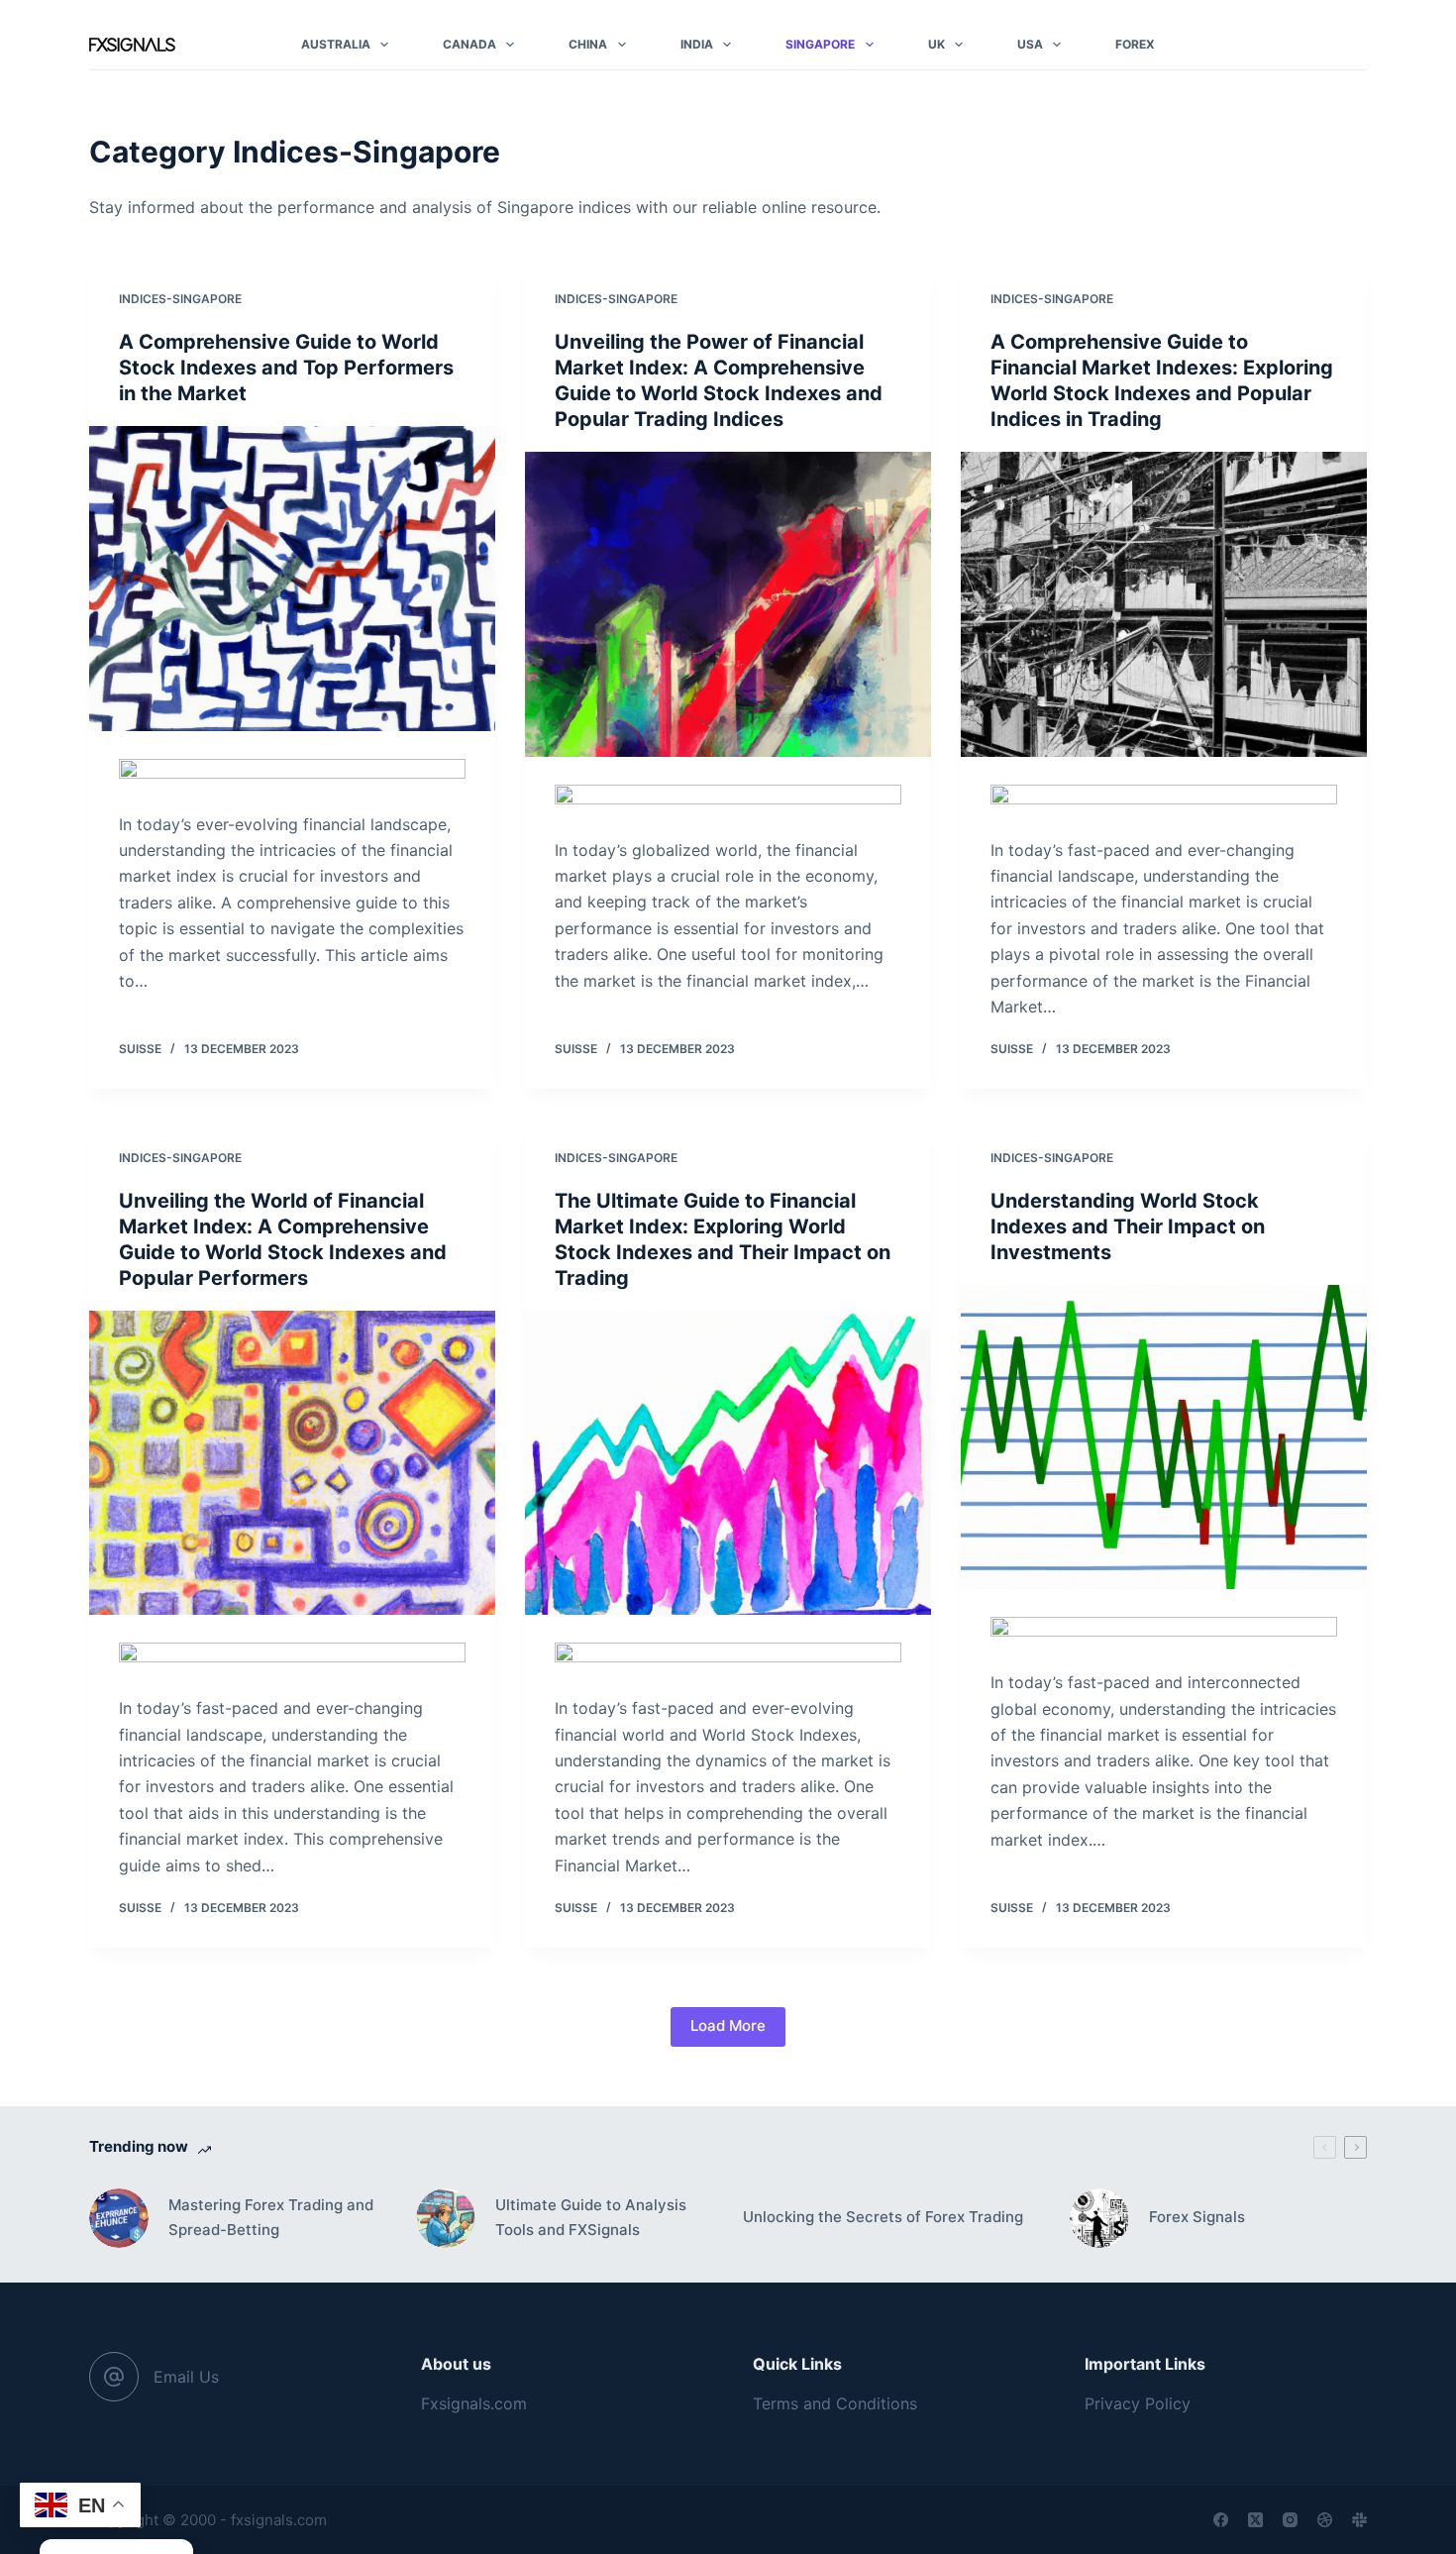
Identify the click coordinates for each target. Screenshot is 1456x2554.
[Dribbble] (1325, 2520)
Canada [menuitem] (469, 44)
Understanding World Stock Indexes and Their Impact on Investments (1128, 1226)
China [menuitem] (588, 44)
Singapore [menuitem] (820, 44)
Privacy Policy (1138, 2403)
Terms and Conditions (835, 2403)
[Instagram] (1290, 2520)
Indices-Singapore (180, 299)
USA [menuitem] (1030, 44)
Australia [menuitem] (336, 44)
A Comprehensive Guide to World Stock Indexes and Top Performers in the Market (286, 368)
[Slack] (1359, 2520)
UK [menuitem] (936, 44)
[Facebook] (1221, 2520)
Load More (728, 2025)
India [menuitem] (697, 44)
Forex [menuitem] (1135, 44)
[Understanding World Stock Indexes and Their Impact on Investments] (1164, 1437)
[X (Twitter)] (1255, 2520)
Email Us (186, 2377)
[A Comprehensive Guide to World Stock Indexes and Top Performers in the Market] (292, 579)
